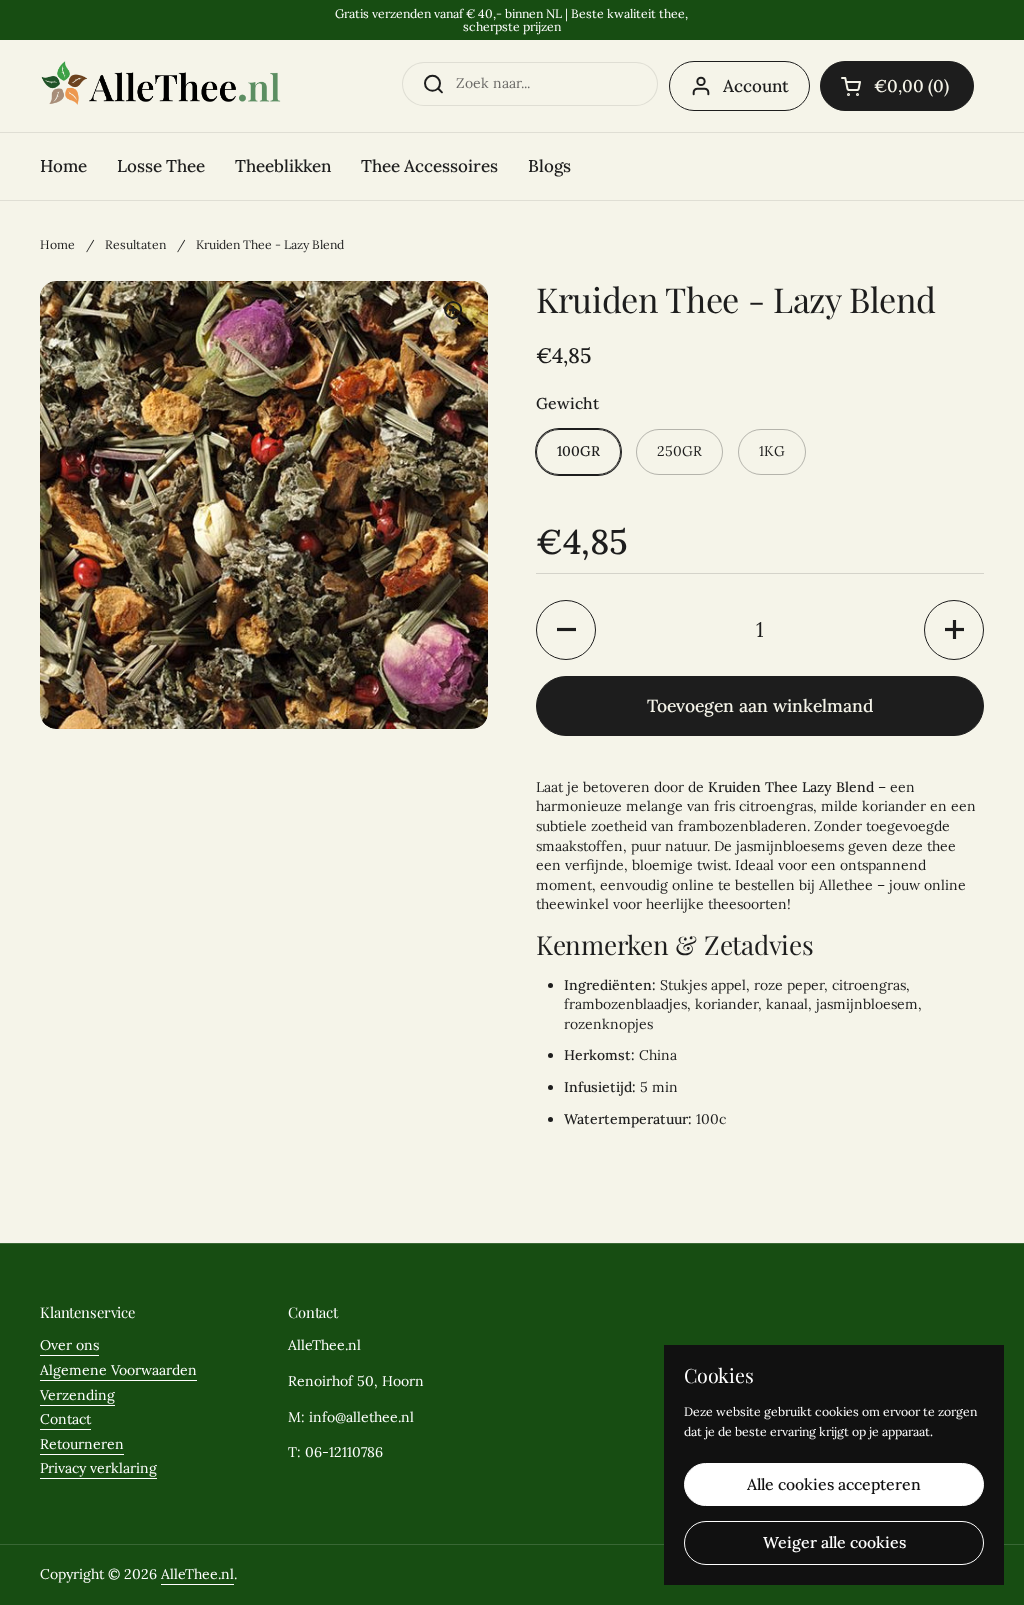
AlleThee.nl (197, 1574)
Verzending (77, 1395)
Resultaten (135, 244)
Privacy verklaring (98, 1468)
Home (57, 244)
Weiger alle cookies (834, 1542)
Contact (65, 1419)
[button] (897, 86)
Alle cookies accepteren (834, 1484)
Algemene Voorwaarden (118, 1370)
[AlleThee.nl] (160, 86)
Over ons (69, 1345)
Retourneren (82, 1444)
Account (756, 86)
